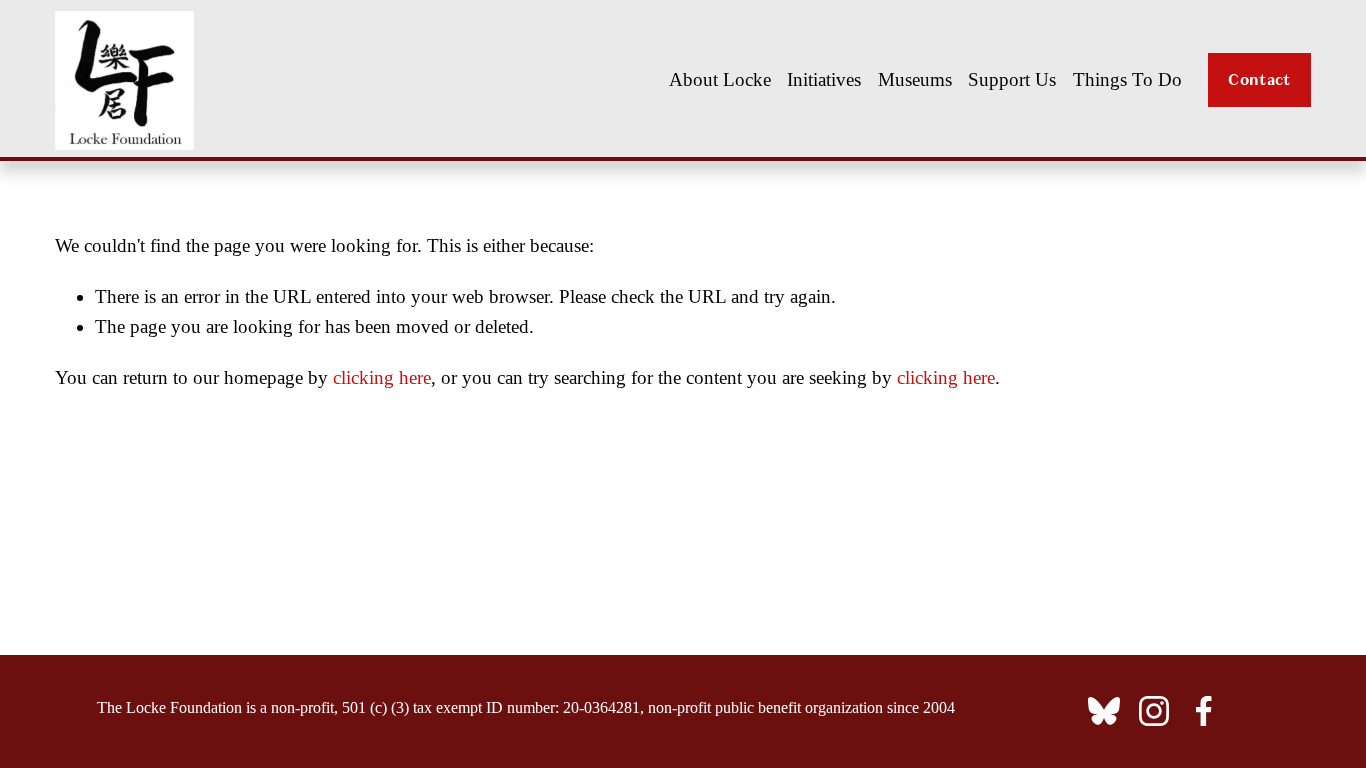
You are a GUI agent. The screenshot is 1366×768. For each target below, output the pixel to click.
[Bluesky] (1104, 711)
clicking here (382, 377)
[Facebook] (1204, 711)
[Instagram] (1154, 711)
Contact (1259, 80)
